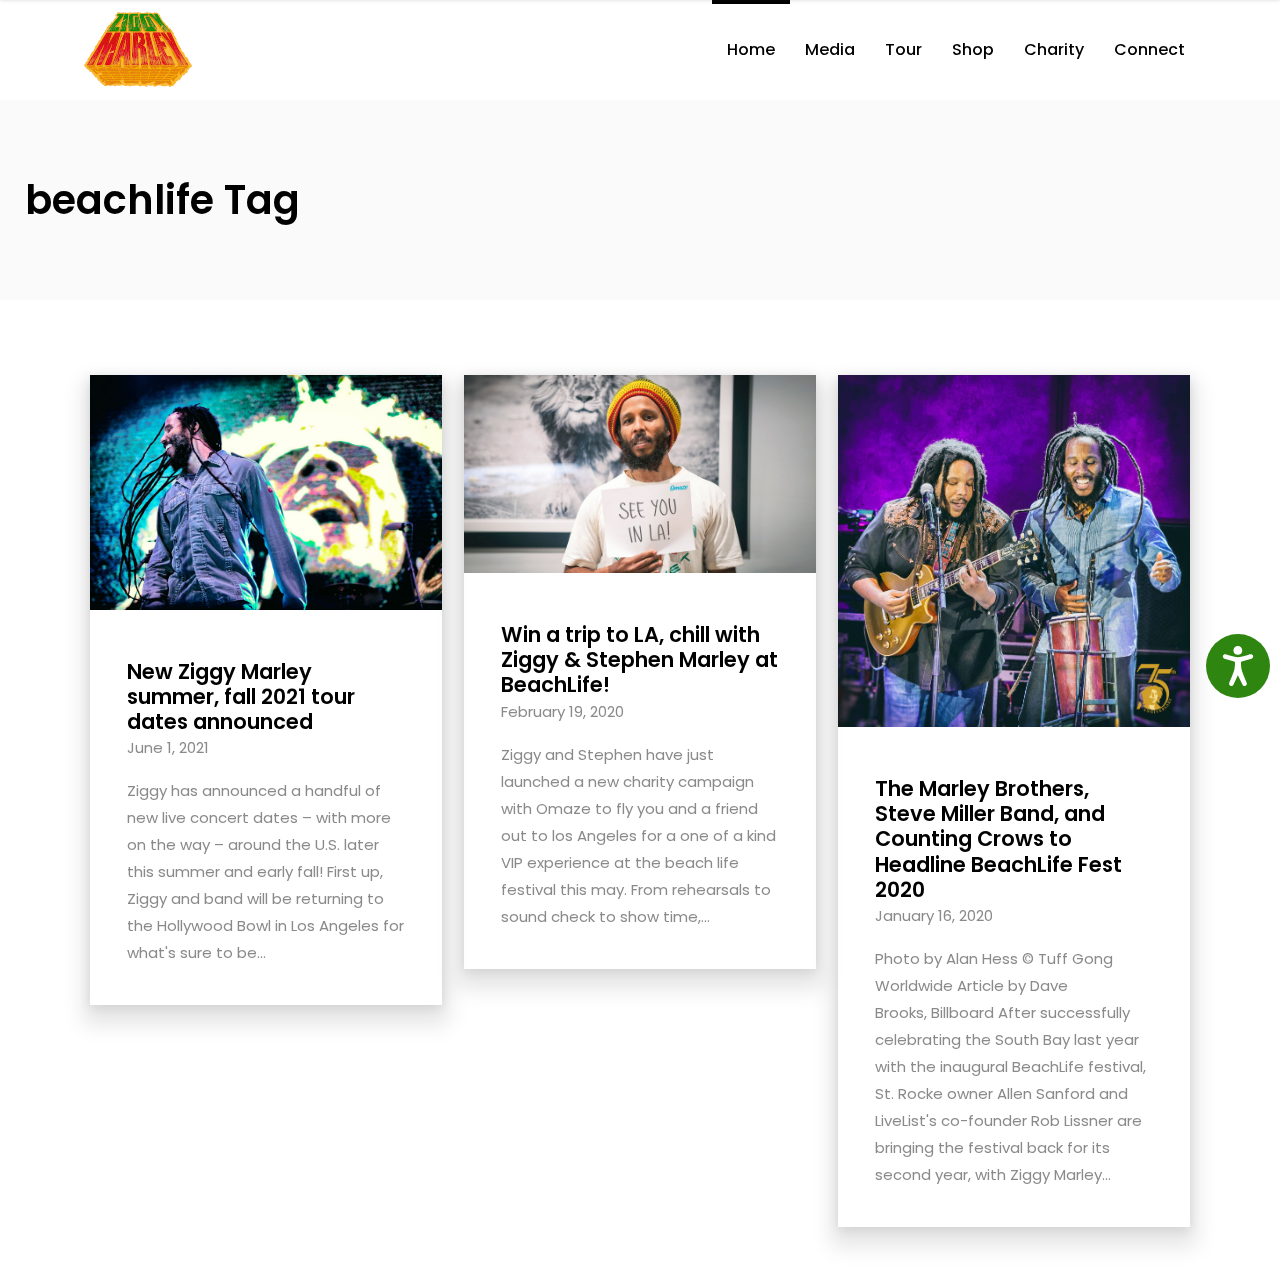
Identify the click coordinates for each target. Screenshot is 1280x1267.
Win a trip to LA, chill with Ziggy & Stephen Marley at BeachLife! (639, 659)
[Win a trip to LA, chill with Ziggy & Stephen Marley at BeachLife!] (640, 472)
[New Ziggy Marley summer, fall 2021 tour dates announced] (266, 490)
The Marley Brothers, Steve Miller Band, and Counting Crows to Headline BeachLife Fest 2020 (998, 839)
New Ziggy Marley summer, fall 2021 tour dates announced (241, 696)
